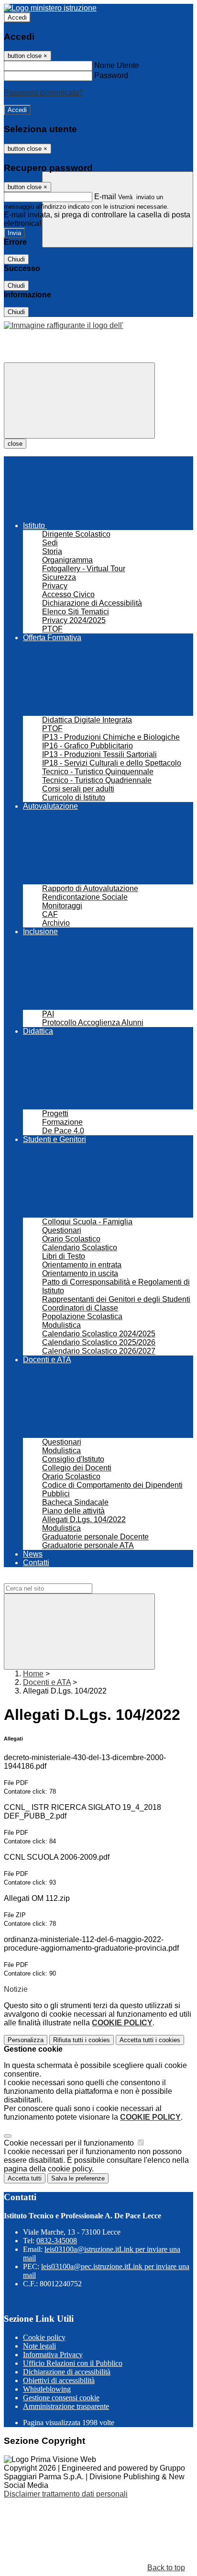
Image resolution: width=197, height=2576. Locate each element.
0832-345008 (57, 2241)
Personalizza (26, 2040)
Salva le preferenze (78, 2178)
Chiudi (16, 259)
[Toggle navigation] (79, 401)
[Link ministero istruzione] (50, 8)
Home (33, 1674)
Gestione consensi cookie (61, 2398)
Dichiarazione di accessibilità (67, 2372)
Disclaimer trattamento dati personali (66, 2494)
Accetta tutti (150, 2040)
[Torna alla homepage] (64, 325)
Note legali (39, 2346)
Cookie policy (44, 2337)
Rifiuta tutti (82, 2040)
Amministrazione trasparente (66, 2406)
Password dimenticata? (44, 93)
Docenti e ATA (47, 1682)
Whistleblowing (47, 2389)
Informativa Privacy (53, 2355)
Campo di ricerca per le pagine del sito (69, 1579)
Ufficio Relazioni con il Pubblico (73, 2363)
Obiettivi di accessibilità (59, 2380)
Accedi (17, 17)
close (15, 444)
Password (111, 75)
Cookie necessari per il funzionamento (70, 2143)
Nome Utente (117, 65)
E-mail (105, 197)
